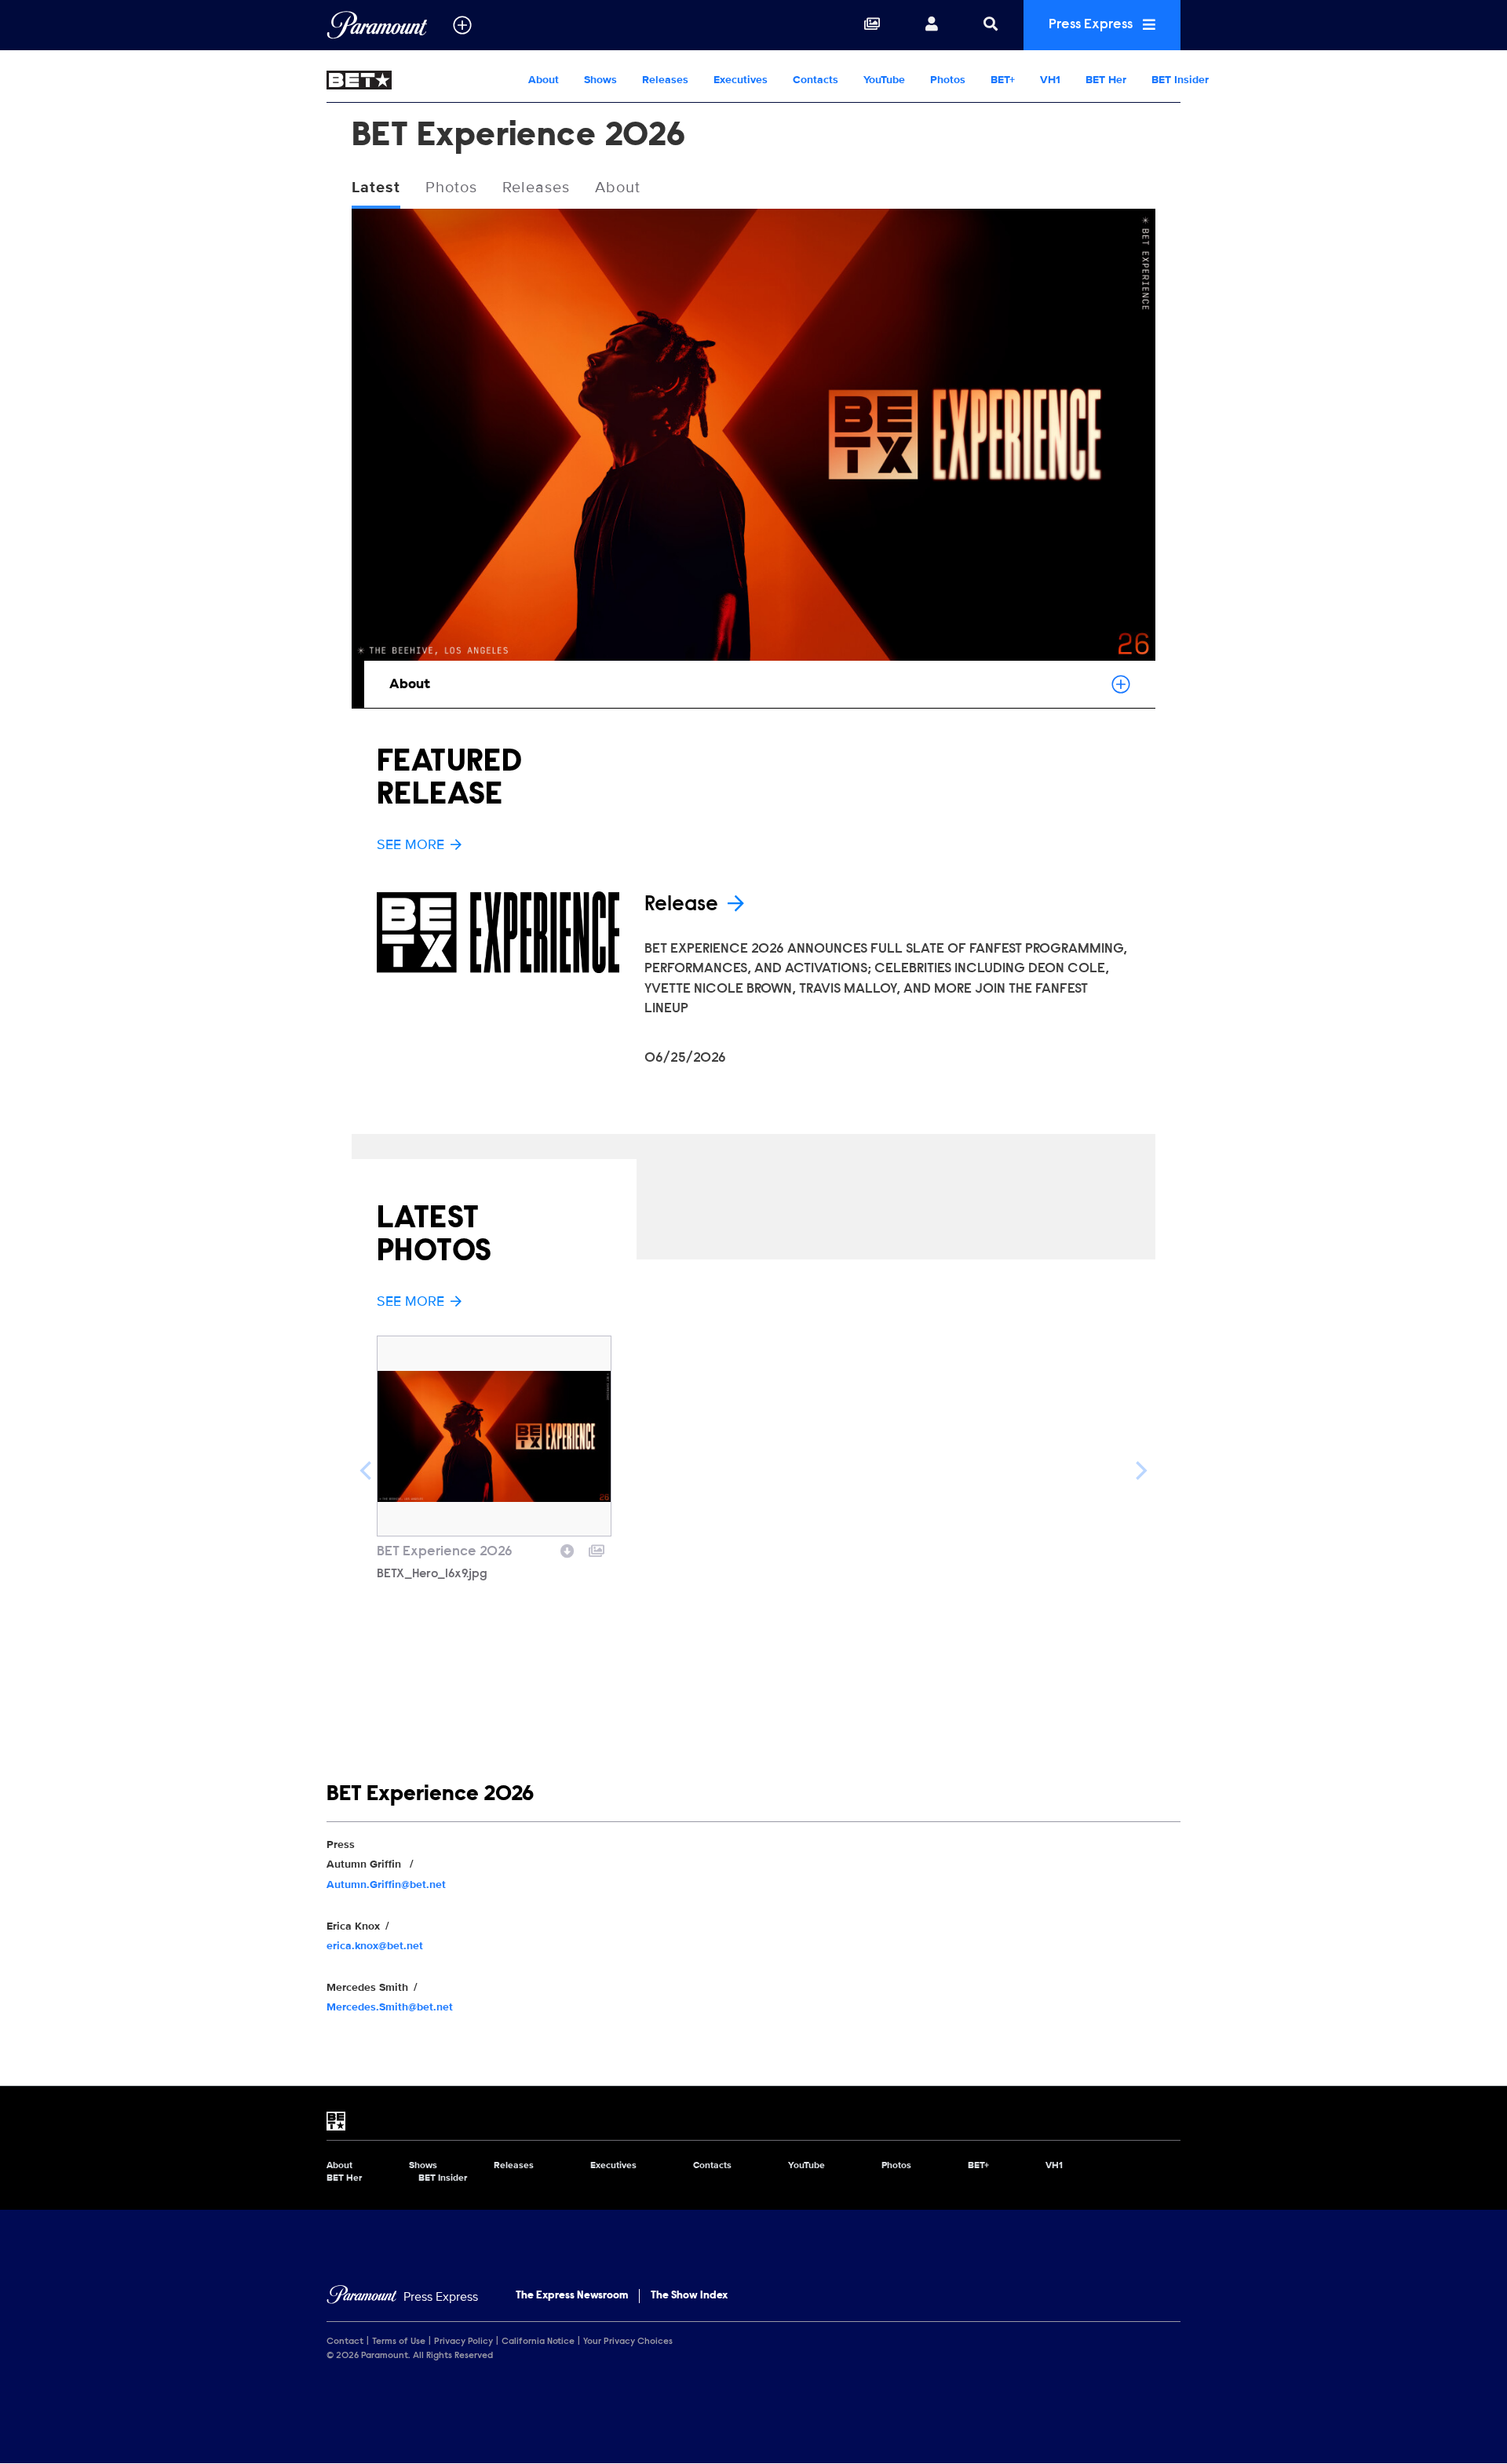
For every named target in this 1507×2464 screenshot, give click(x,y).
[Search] (991, 25)
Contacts (816, 80)
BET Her (1106, 80)
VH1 (1050, 80)
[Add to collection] (597, 1549)
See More (411, 844)
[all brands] (462, 25)
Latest (376, 188)
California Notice (538, 2342)
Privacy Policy (463, 2342)
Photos (948, 80)
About (544, 80)
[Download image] (567, 1549)
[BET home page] (753, 2121)
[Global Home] (377, 25)
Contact (345, 2342)
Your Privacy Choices (628, 2342)
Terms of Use (399, 2342)
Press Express (1092, 25)
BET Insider (1180, 80)
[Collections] (872, 25)
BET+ (1003, 80)
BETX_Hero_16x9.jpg (432, 1574)
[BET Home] (421, 80)
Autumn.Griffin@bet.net (386, 1884)
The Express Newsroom (572, 2296)
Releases (665, 80)
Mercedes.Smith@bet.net (390, 2007)
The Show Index (689, 2296)
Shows (600, 80)
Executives (741, 80)
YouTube (884, 80)
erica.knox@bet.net (375, 1946)
